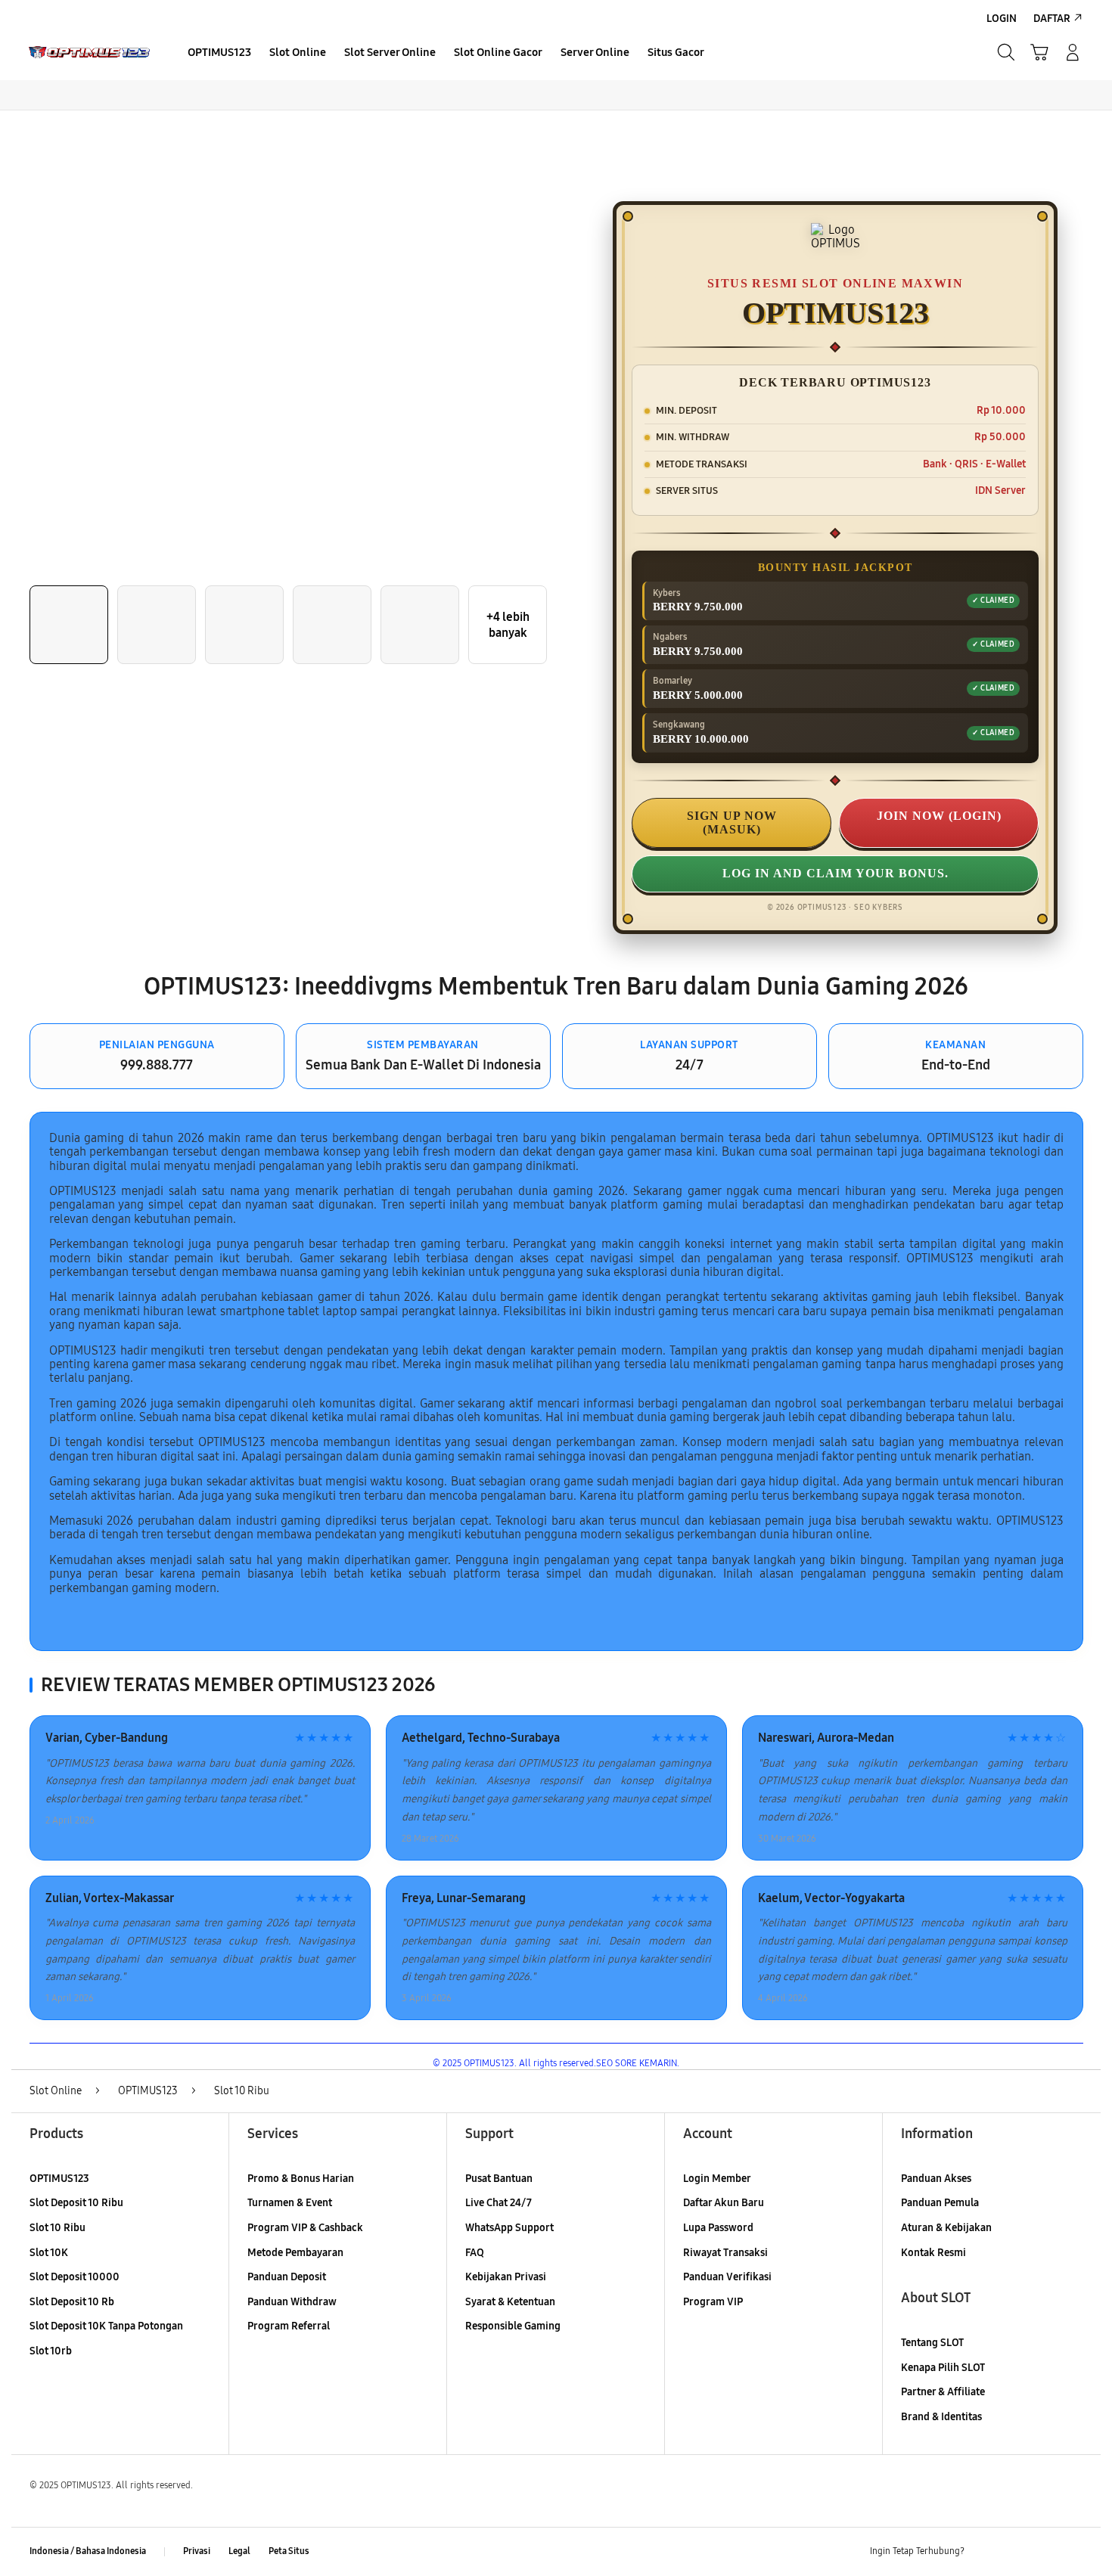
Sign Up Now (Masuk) (732, 822)
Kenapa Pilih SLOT (943, 2368)
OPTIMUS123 (59, 2179)
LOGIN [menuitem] (1002, 19)
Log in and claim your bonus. (836, 873)
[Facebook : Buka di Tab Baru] (985, 2552)
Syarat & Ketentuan (510, 2302)
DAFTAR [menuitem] (1052, 19)
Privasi (197, 2551)
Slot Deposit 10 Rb (72, 2302)
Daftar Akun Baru (724, 2203)
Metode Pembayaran (295, 2253)
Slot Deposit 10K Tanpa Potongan (106, 2326)
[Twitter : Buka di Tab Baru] (1014, 2552)
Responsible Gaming (513, 2326)
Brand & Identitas (941, 2417)
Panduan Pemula (940, 2203)
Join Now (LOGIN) (939, 816)
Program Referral (289, 2326)
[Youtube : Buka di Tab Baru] (1073, 2552)
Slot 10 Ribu (57, 2228)
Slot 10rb (51, 2351)
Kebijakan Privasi (506, 2277)
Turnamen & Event (290, 2203)
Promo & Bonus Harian (301, 2179)
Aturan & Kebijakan (946, 2228)
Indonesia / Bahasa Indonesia (88, 2551)
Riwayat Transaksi (725, 2253)
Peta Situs (289, 2551)
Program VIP (713, 2302)
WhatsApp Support (509, 2228)
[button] (1039, 52)
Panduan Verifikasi (727, 2277)
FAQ (475, 2253)
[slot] (89, 53)
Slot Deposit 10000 (75, 2277)
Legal (239, 2551)
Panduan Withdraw (292, 2302)
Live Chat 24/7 (499, 2203)
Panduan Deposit (287, 2277)
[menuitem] (219, 54)
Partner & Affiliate (943, 2392)
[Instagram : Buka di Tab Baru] (1044, 2552)
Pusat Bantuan (499, 2179)
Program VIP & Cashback (305, 2228)
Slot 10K (49, 2253)
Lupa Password (718, 2228)
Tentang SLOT (932, 2343)
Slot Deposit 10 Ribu (76, 2203)
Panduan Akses (936, 2179)
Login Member (717, 2179)
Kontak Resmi (933, 2253)
